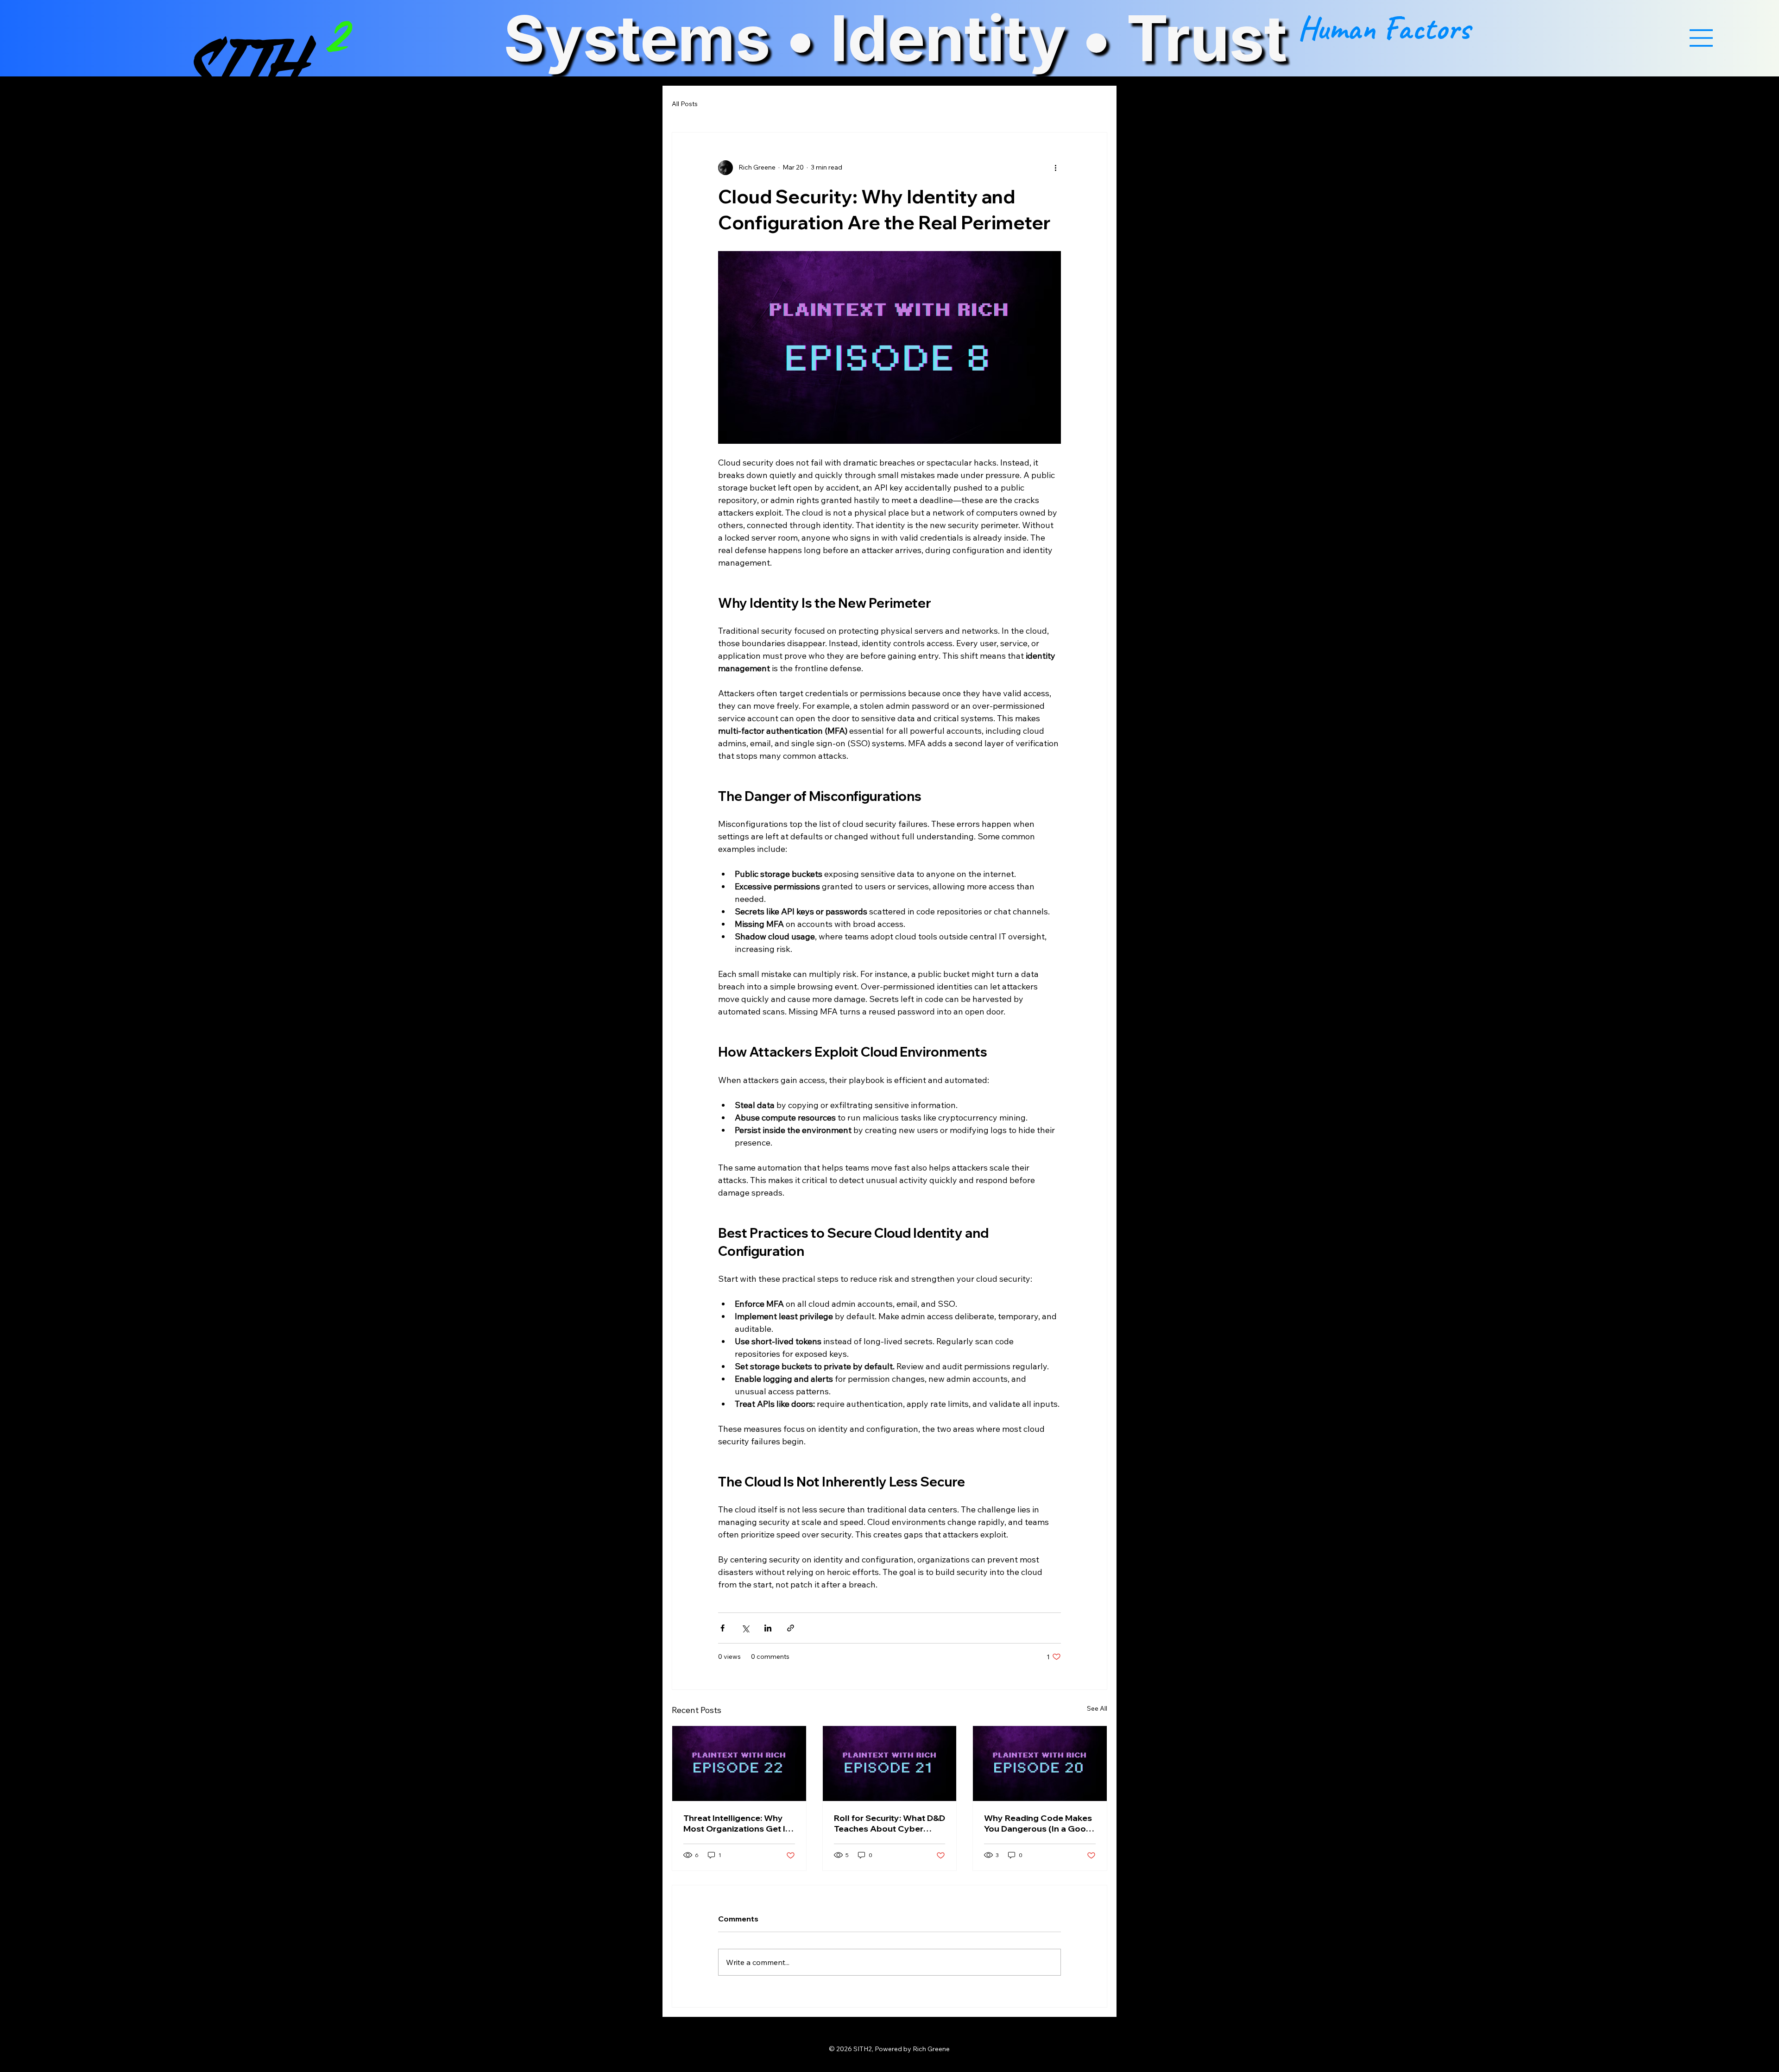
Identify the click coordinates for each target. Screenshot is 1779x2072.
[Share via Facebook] (722, 1628)
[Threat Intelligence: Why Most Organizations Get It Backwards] (739, 1763)
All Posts (685, 104)
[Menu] (1701, 38)
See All (1097, 1708)
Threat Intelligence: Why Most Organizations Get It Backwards (736, 1823)
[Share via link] (791, 1628)
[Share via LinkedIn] (768, 1628)
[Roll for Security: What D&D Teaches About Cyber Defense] (890, 1763)
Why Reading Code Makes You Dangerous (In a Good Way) (1038, 1823)
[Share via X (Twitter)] (745, 1628)
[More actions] (1055, 168)
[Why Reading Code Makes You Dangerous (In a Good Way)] (1040, 1763)
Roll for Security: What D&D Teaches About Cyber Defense (889, 1823)
